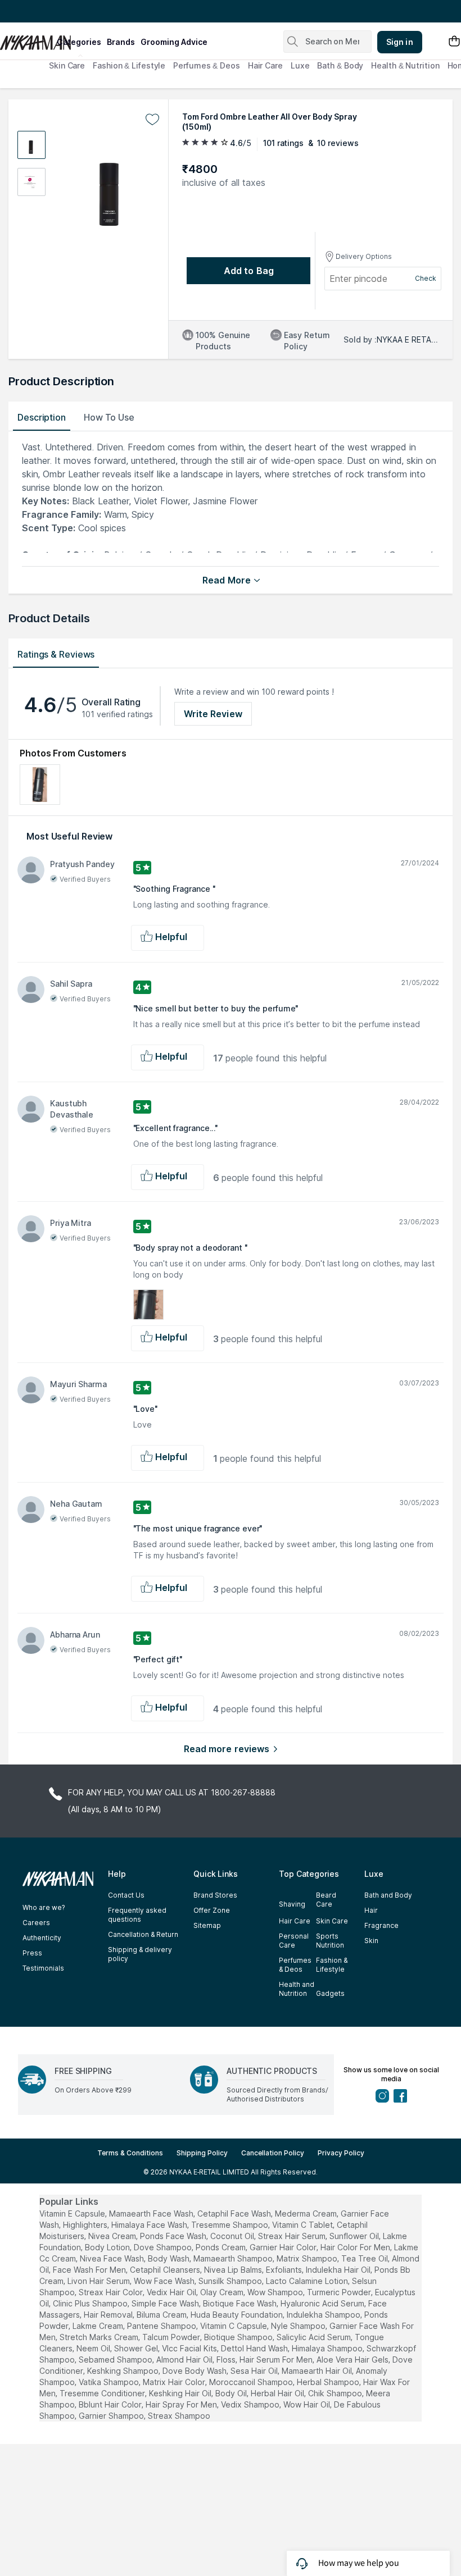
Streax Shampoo (179, 2416)
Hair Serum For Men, (277, 2360)
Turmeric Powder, (340, 2292)
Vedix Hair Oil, (172, 2292)
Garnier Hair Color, (284, 2247)
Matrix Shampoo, (308, 2258)
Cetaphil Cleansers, (166, 2270)
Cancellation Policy (273, 2153)
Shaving (292, 1904)
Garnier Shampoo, (112, 2416)
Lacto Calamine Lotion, (308, 2281)
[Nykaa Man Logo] (27, 39)
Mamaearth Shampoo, (234, 2258)
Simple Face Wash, (166, 2303)
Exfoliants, (285, 2270)
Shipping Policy (202, 2153)
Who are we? (44, 1907)
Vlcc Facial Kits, (190, 2348)
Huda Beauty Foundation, (238, 2315)
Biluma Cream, (162, 2315)
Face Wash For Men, (90, 2270)
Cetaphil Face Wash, (235, 2213)
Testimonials (43, 1968)
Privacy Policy (341, 2153)
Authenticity (42, 1938)
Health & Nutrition (405, 65)
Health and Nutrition (297, 1989)
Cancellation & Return (143, 1934)
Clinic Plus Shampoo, (91, 2303)
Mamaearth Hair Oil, (318, 2371)
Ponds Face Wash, (174, 2236)
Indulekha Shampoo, (324, 2315)
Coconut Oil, (233, 2236)
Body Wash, (170, 2258)
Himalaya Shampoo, (328, 2348)
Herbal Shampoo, (329, 2382)
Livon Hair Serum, (100, 2281)
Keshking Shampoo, (124, 2371)
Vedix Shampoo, (251, 2404)
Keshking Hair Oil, (181, 2393)
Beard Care (326, 1900)
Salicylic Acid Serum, (315, 2337)
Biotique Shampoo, (239, 2337)
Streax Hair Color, (112, 2292)
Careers (36, 1923)
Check (426, 278)
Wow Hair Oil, (308, 2404)
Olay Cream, (223, 2292)
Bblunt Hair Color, (111, 2404)
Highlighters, (86, 2225)
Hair (371, 1910)
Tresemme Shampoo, (231, 2225)
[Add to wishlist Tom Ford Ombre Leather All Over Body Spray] (152, 120)
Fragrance (381, 1925)
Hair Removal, (109, 2315)
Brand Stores (215, 1895)
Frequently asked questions (137, 1915)
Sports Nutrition (330, 1941)
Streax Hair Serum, (293, 2236)
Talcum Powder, (172, 2337)
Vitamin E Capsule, (73, 2213)
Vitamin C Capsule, (234, 2326)
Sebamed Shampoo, (116, 2360)
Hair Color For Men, (356, 2247)
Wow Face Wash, (165, 2281)
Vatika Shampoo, (110, 2382)
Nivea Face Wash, (113, 2258)
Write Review (213, 714)
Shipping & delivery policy (140, 1954)
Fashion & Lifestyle (129, 65)
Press (32, 1953)
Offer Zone (212, 1910)
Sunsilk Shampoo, (231, 2281)
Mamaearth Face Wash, (152, 2213)
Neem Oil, (94, 2348)
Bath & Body (340, 65)
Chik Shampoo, (336, 2393)
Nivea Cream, (113, 2236)
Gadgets (330, 1993)
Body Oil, (232, 2393)
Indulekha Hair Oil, (339, 2270)
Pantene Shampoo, (162, 2326)
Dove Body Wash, (195, 2371)
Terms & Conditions (130, 2153)
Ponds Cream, (222, 2247)
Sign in (400, 42)
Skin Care (67, 65)
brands (121, 42)
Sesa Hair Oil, (255, 2371)
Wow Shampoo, (276, 2292)
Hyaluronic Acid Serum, (323, 2303)
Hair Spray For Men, (182, 2404)
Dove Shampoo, (164, 2247)
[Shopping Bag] (454, 42)
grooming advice (174, 42)
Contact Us (126, 1895)
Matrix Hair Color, (175, 2382)
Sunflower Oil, (355, 2236)
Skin (371, 1941)
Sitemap (207, 1925)
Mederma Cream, (307, 2213)
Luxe (300, 65)
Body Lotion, (108, 2247)
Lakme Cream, (99, 2326)
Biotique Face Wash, (241, 2303)
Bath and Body (388, 1895)
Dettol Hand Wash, (255, 2348)
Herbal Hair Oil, (278, 2393)
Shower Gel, (137, 2348)
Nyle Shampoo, (299, 2326)
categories (79, 42)
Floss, (227, 2360)
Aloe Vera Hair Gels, (353, 2360)
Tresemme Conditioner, (103, 2393)
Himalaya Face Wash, (150, 2225)
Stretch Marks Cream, (100, 2337)
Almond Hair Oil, (185, 2360)
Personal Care (294, 1941)
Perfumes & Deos (207, 65)
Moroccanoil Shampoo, (252, 2382)
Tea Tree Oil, (365, 2258)
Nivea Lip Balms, (234, 2270)
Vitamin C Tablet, (303, 2225)
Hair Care (265, 65)
